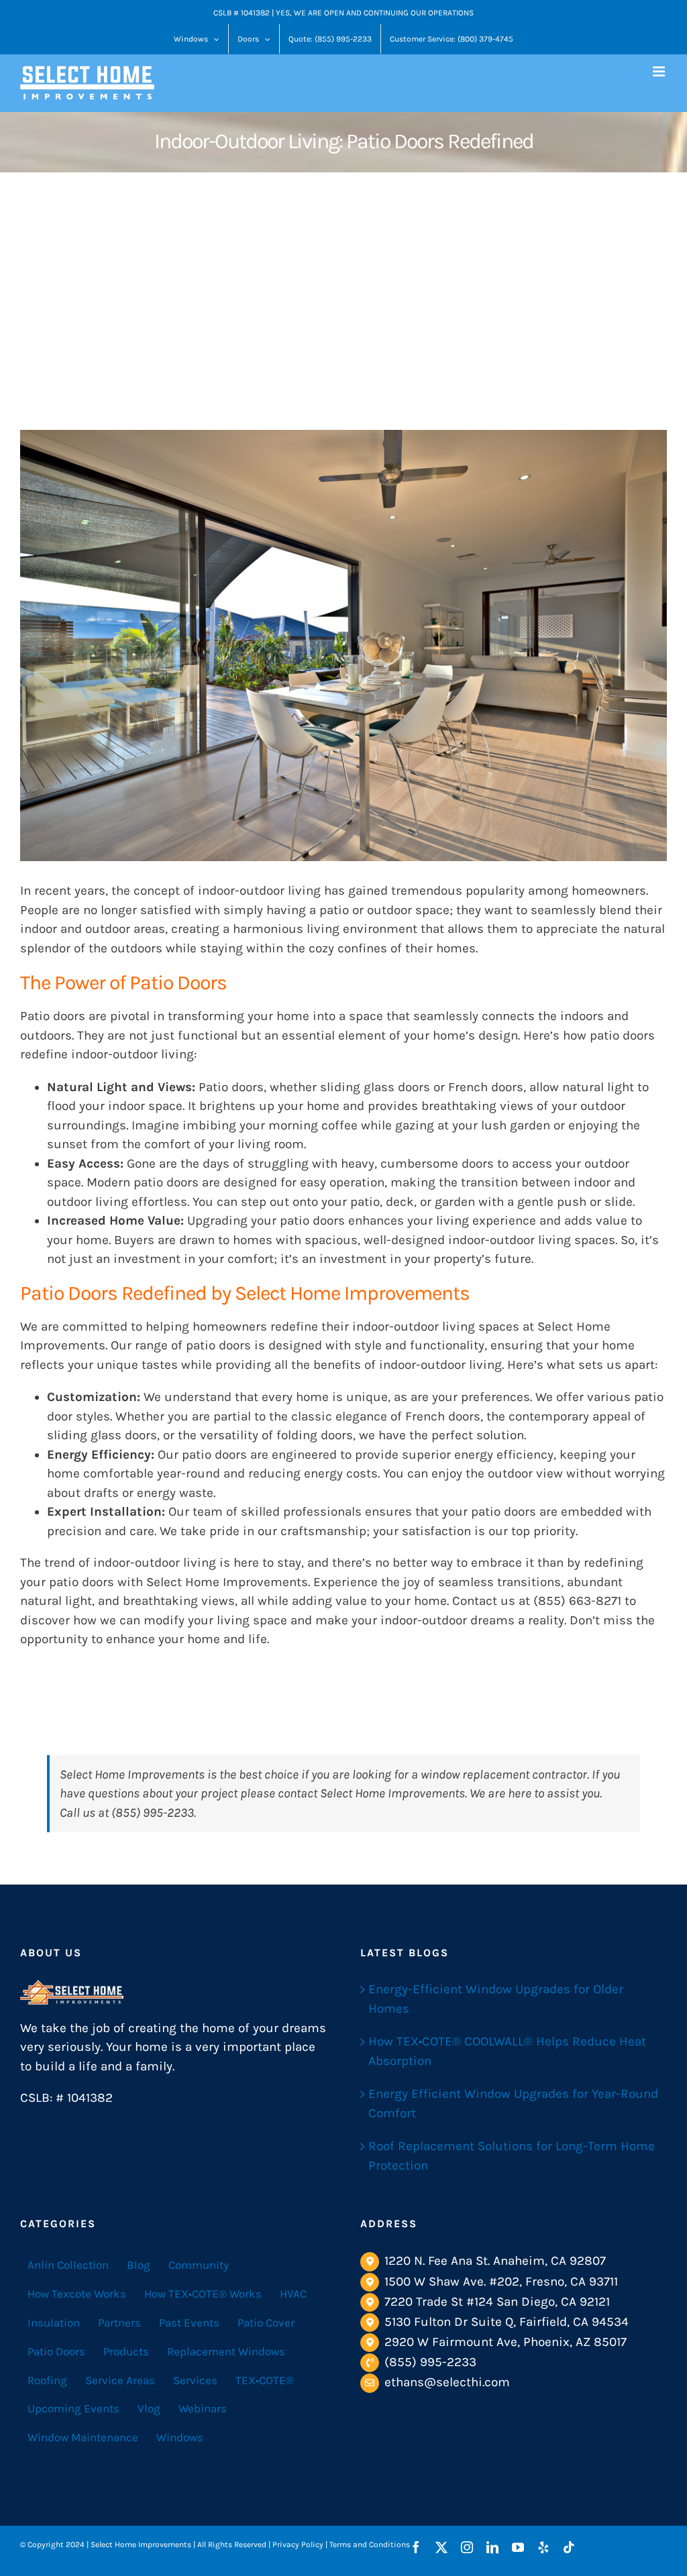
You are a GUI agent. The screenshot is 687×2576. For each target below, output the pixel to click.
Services (195, 2380)
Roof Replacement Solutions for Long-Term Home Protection (512, 2156)
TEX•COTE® (265, 2380)
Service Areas (120, 2380)
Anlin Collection (68, 2265)
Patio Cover (266, 2322)
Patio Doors (56, 2351)
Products (126, 2351)
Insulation (54, 2322)
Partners (119, 2322)
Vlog (149, 2408)
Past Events (189, 2322)
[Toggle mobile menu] (660, 71)
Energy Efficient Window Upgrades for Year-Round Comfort (513, 2104)
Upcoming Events (73, 2408)
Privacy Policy (298, 2544)
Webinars (203, 2408)
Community (199, 2265)
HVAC (293, 2294)
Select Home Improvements (227, 1582)
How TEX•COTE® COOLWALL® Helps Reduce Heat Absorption (507, 2051)
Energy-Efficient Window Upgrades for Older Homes (496, 1999)
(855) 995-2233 (430, 2362)
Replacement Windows (226, 2351)
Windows (180, 2437)
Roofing (47, 2380)
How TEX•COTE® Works (203, 2294)
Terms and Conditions (370, 2544)
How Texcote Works (77, 2294)
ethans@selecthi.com (447, 2382)
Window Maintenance (83, 2437)
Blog (139, 2265)
